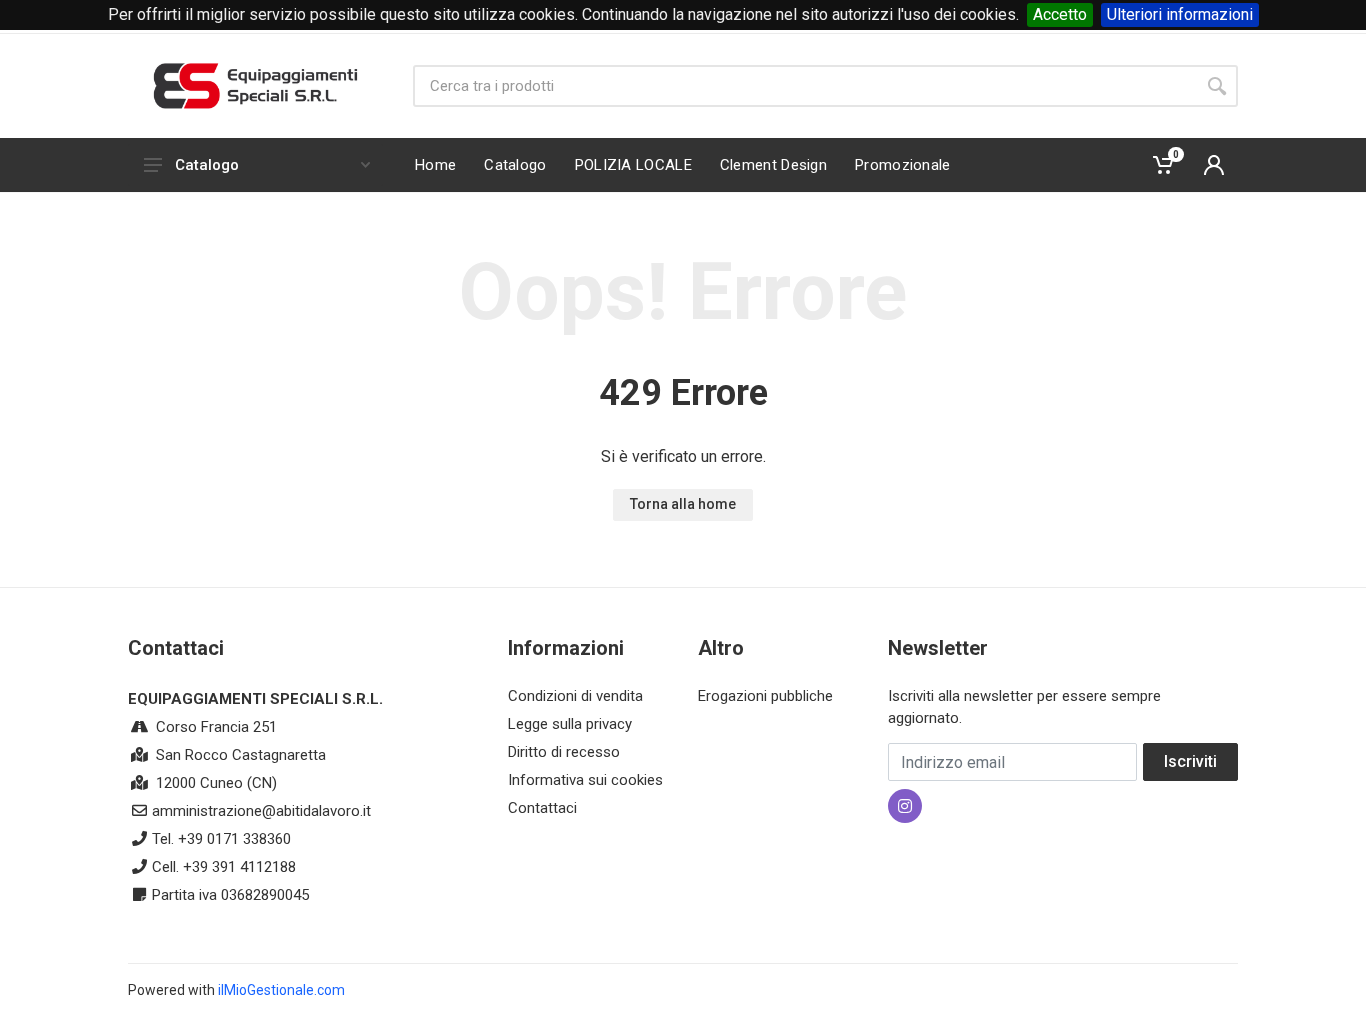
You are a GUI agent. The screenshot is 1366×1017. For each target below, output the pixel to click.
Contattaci (542, 808)
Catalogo (207, 165)
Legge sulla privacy (570, 724)
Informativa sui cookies (585, 780)
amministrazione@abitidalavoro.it (261, 811)
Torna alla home (683, 504)
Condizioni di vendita (575, 696)
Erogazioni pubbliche (765, 696)
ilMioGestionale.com (281, 990)
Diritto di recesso (564, 752)
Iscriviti (1190, 761)
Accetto (1060, 14)
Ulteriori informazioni (1180, 14)
